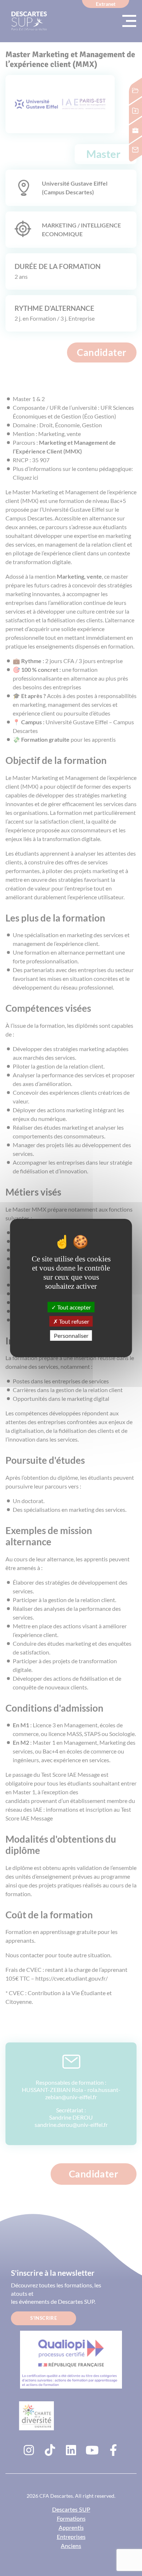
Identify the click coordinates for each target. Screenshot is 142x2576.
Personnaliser (71, 1335)
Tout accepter (74, 1307)
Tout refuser (74, 1321)
